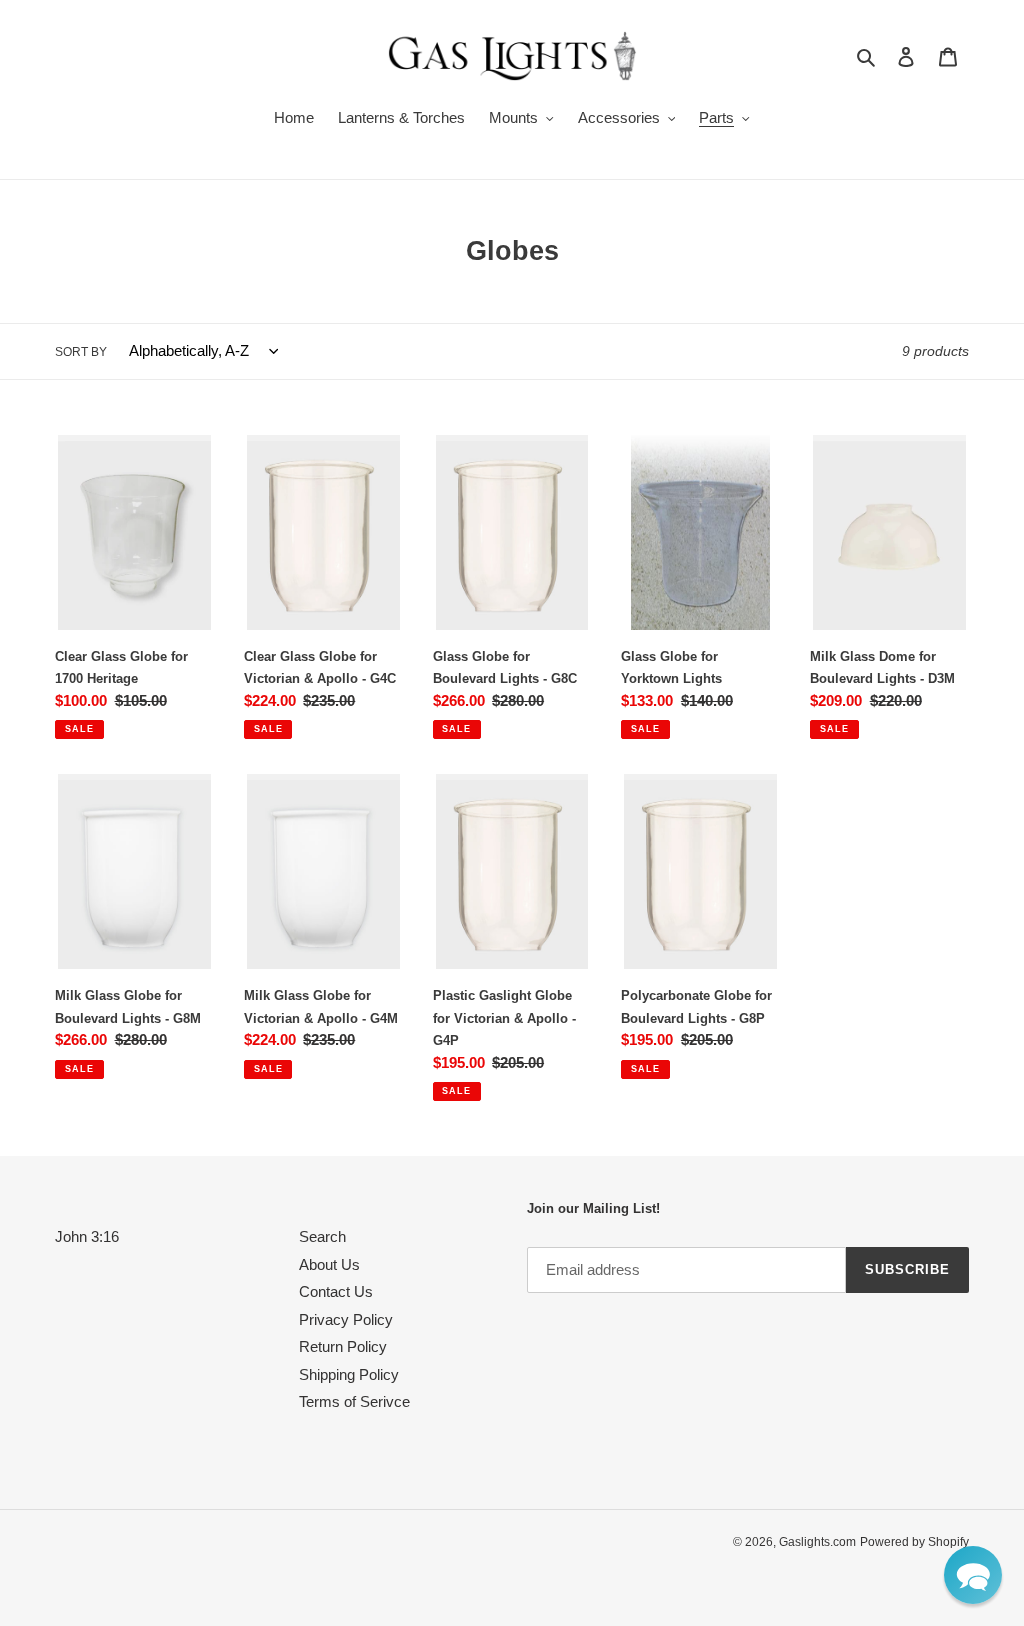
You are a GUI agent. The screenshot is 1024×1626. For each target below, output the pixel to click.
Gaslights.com (817, 1542)
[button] (973, 1575)
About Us (329, 1264)
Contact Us (336, 1291)
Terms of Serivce (354, 1401)
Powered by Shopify (914, 1542)
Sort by (81, 352)
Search (322, 1236)
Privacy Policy (346, 1319)
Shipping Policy (349, 1374)
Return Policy (343, 1346)
